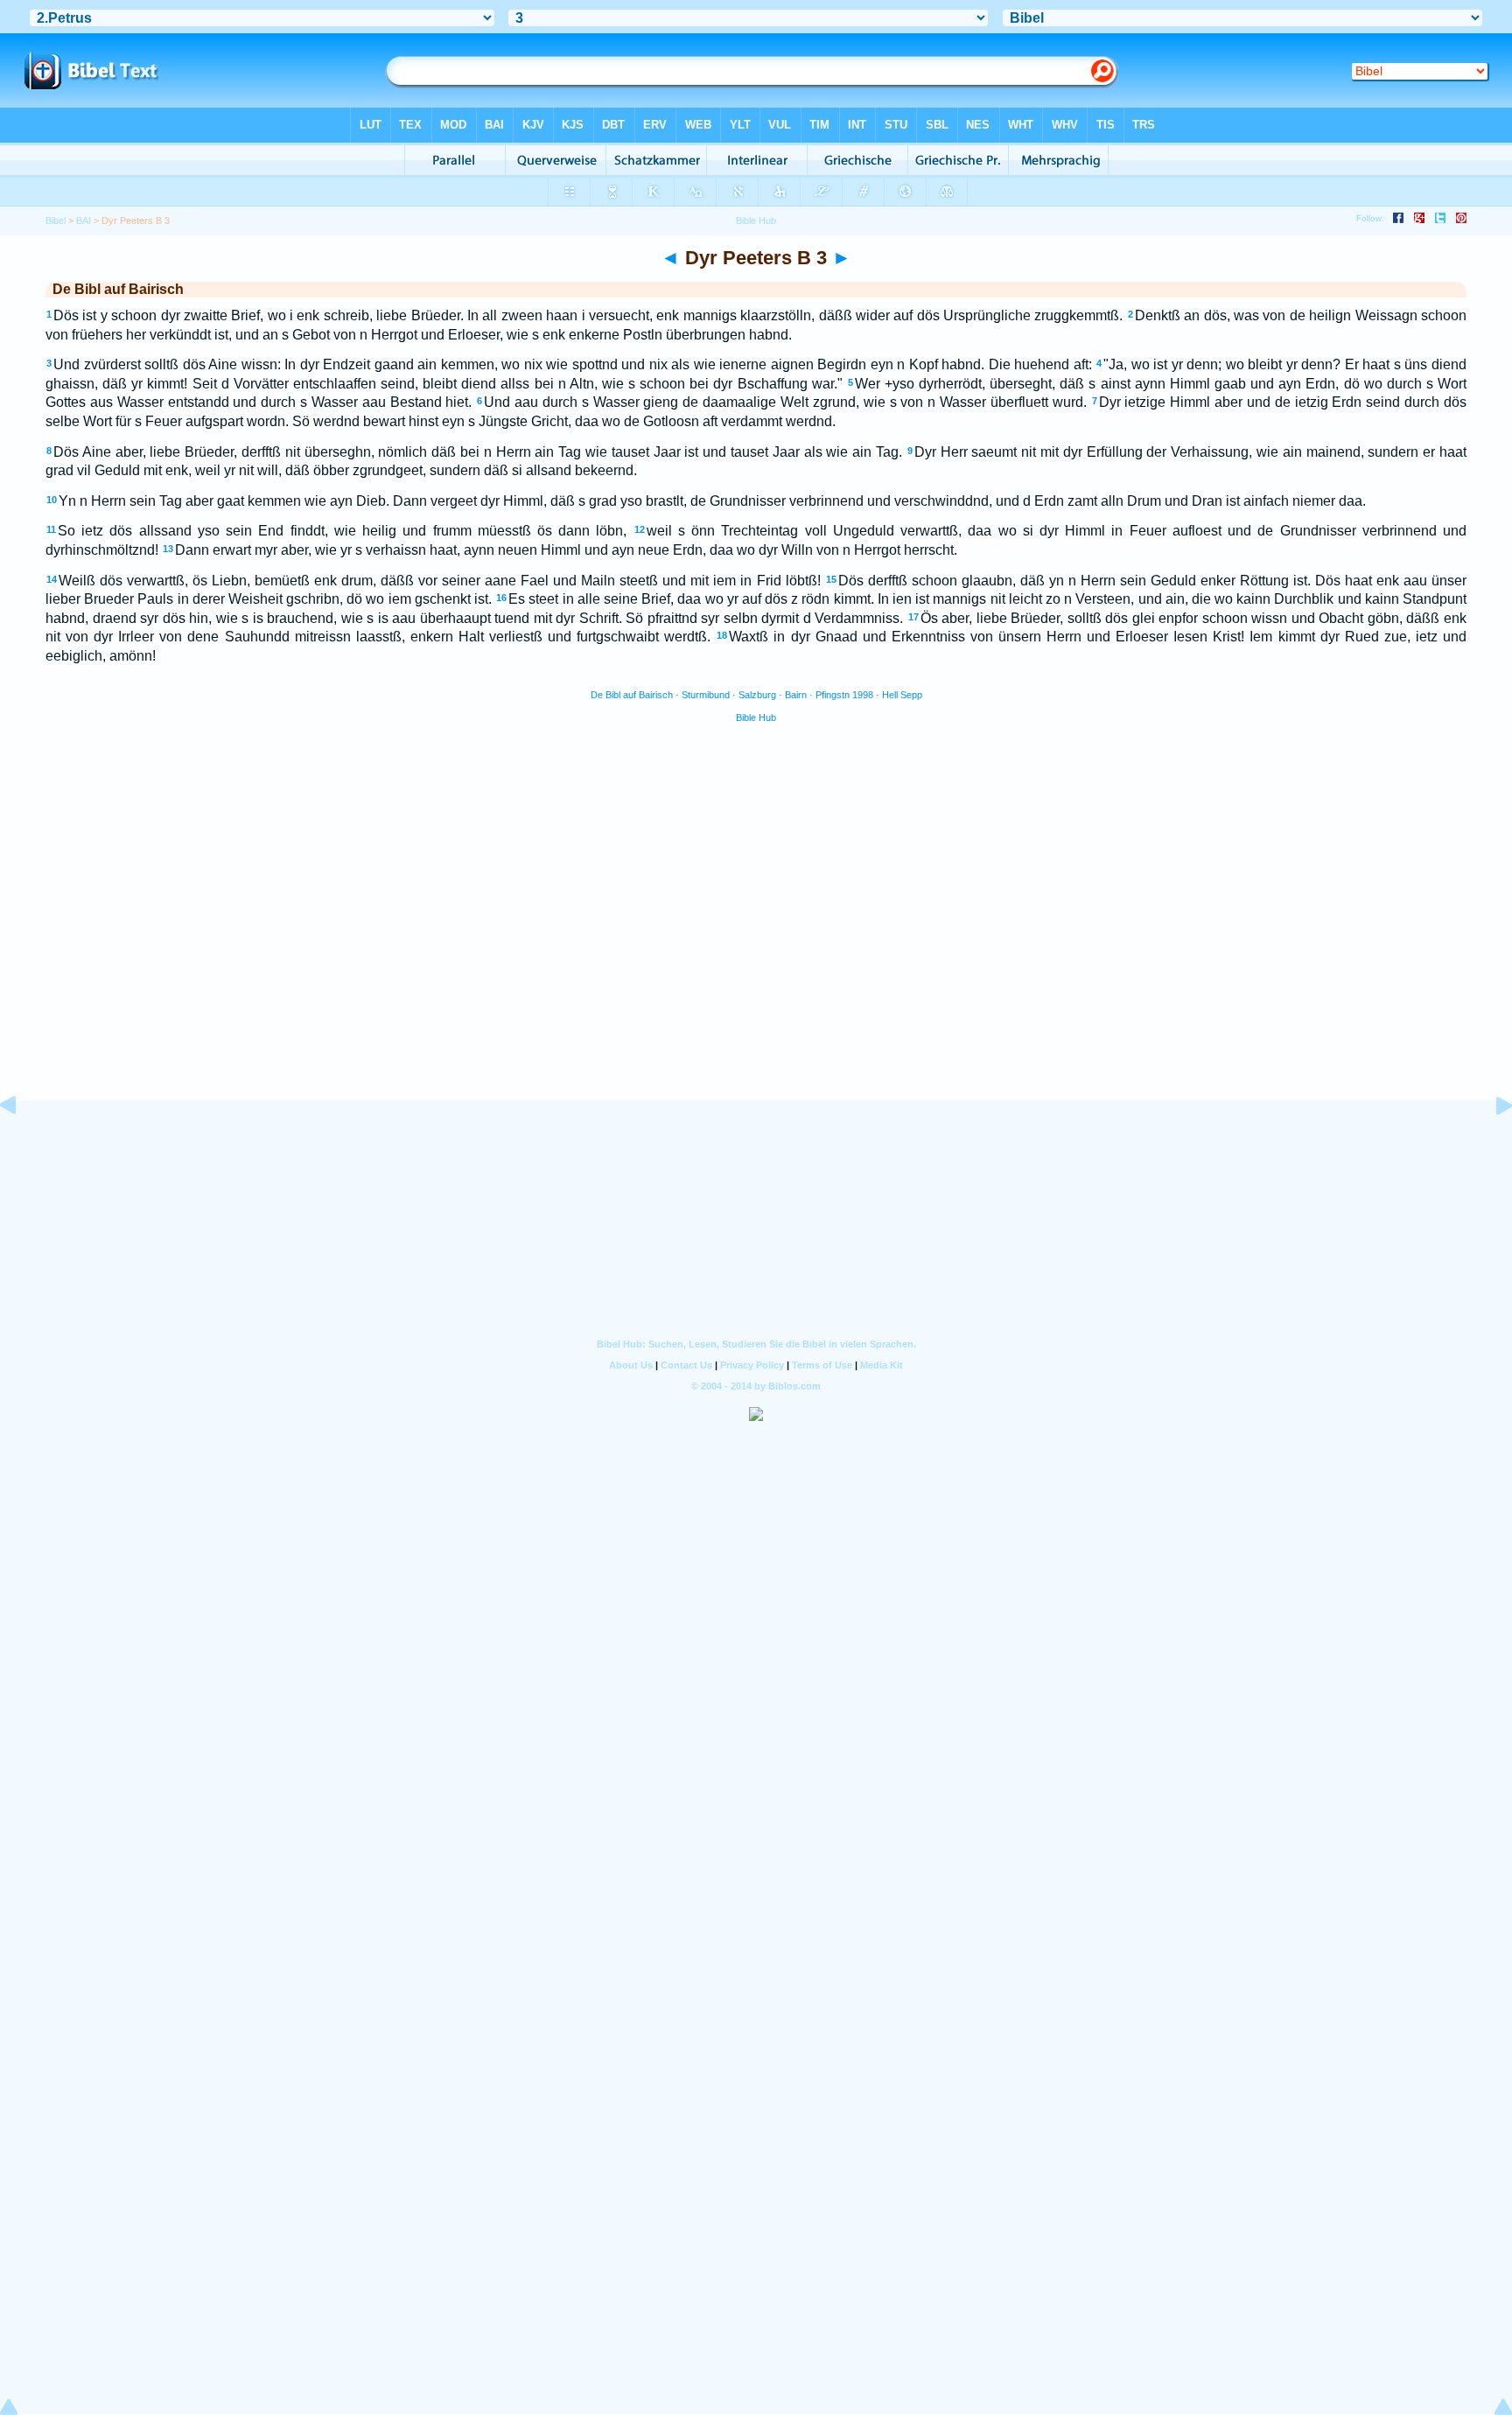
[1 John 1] (1490, 1145)
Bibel (56, 220)
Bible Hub (756, 717)
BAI (84, 220)
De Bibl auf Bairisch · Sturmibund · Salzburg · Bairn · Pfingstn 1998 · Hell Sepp (756, 695)
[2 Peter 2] (22, 1145)
